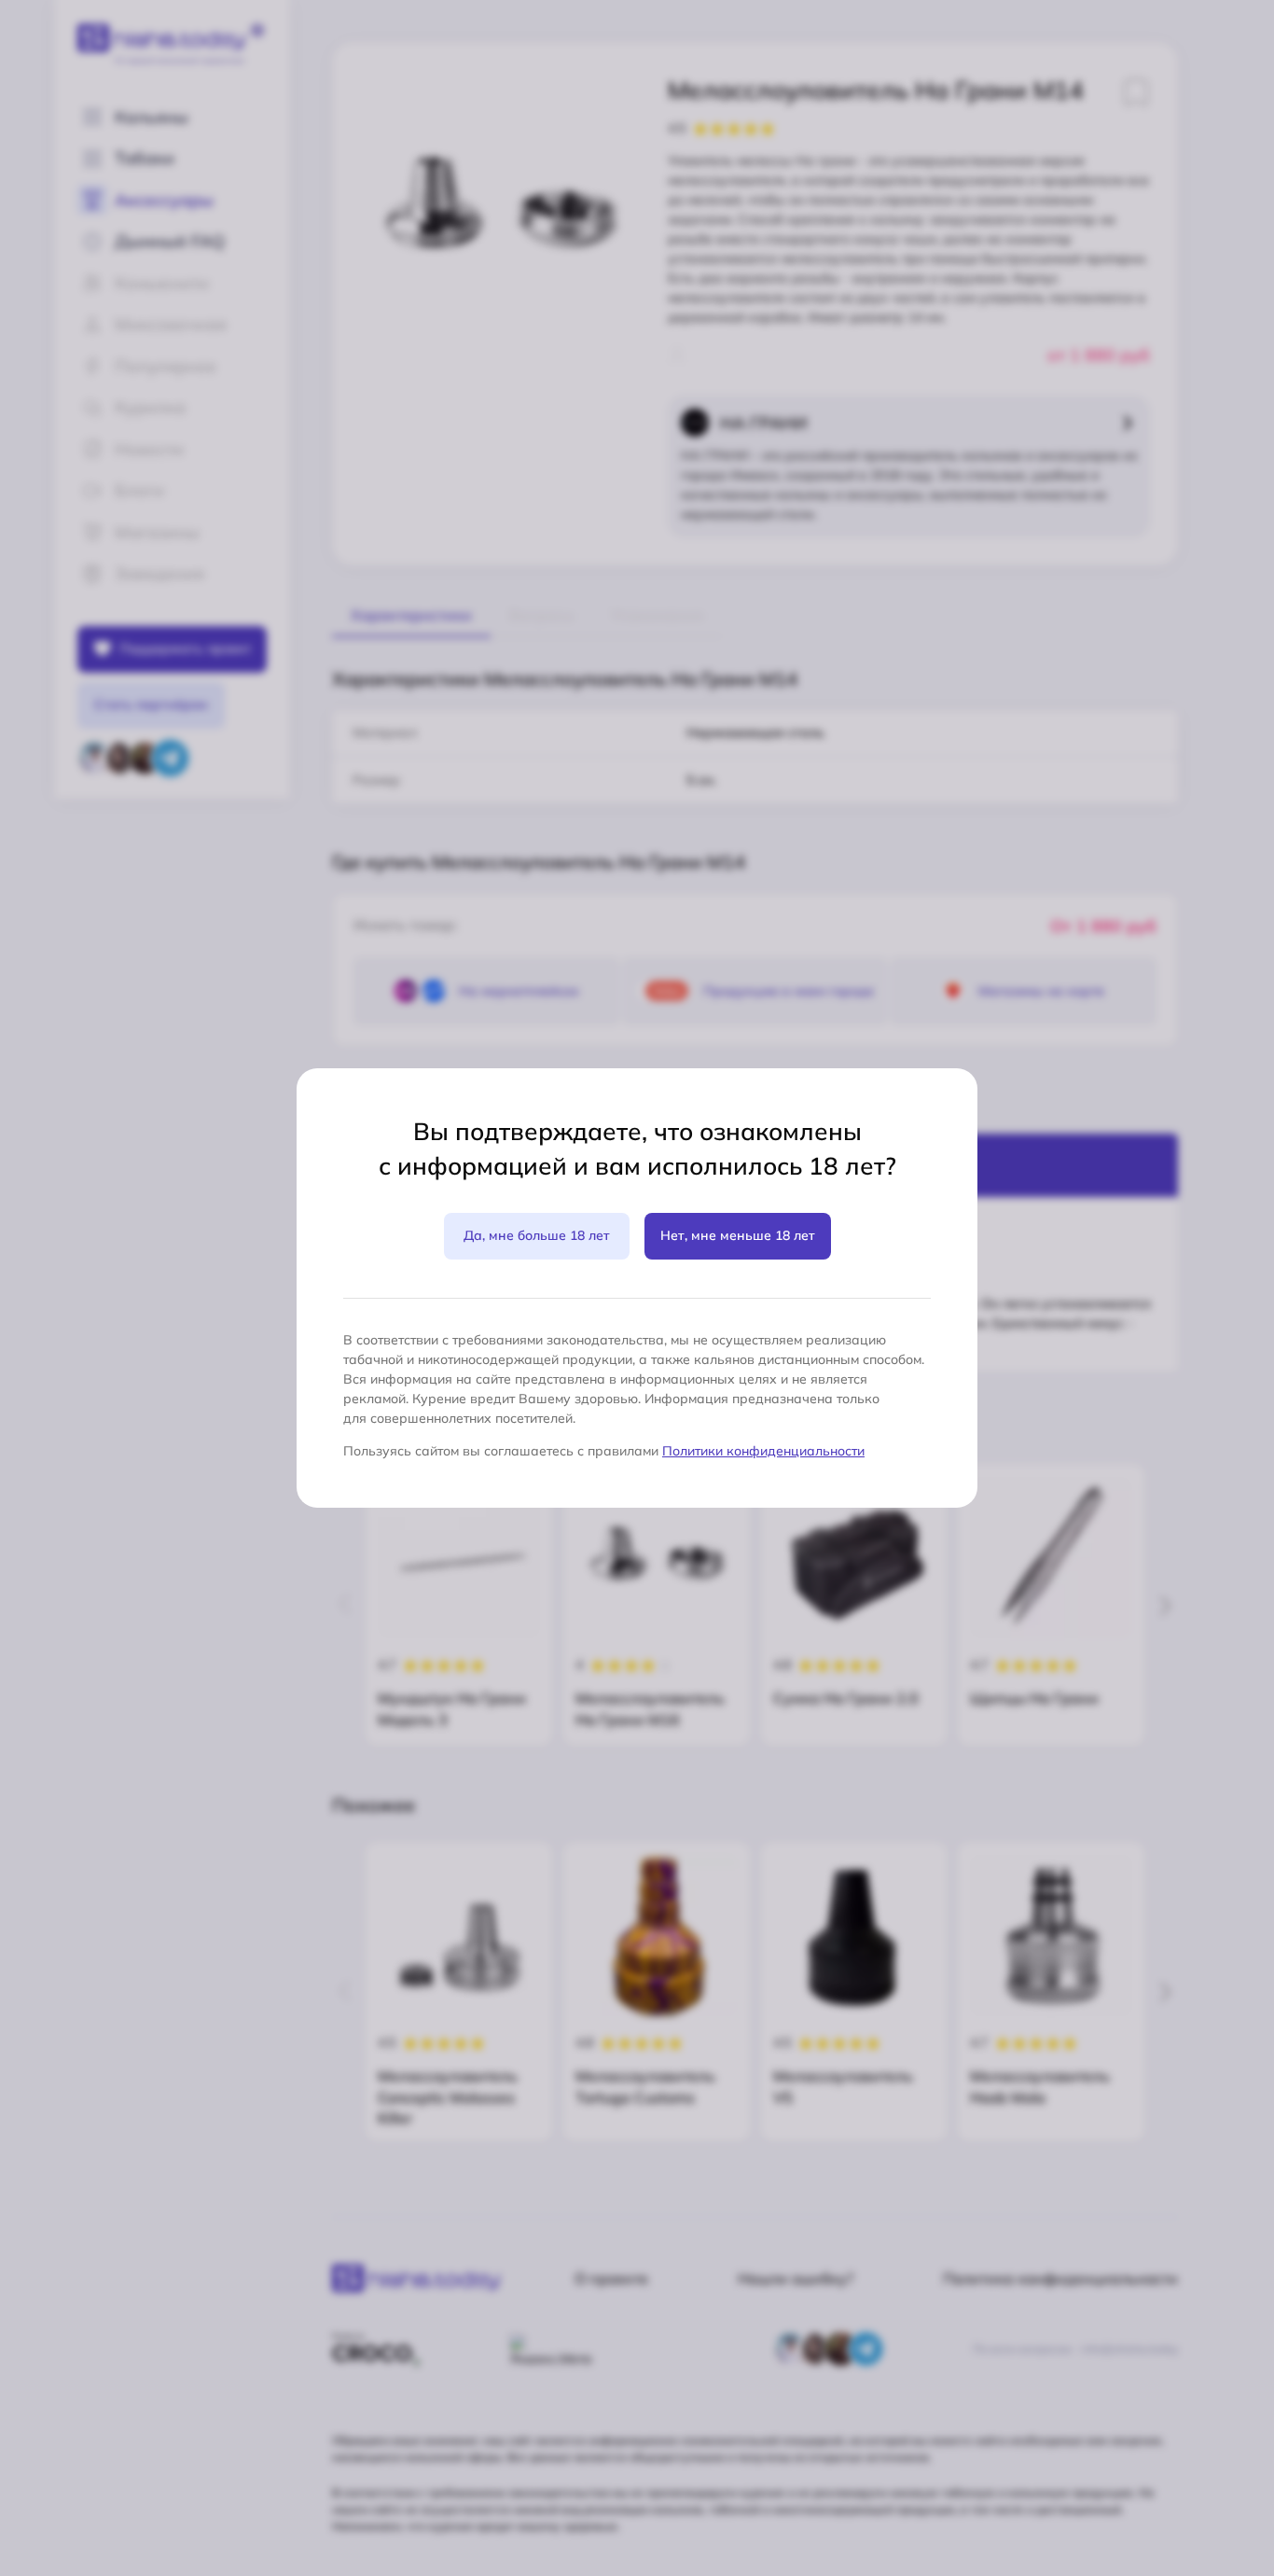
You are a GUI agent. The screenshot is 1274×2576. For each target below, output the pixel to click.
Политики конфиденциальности (763, 1451)
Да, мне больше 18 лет (537, 1235)
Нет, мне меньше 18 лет (738, 1235)
